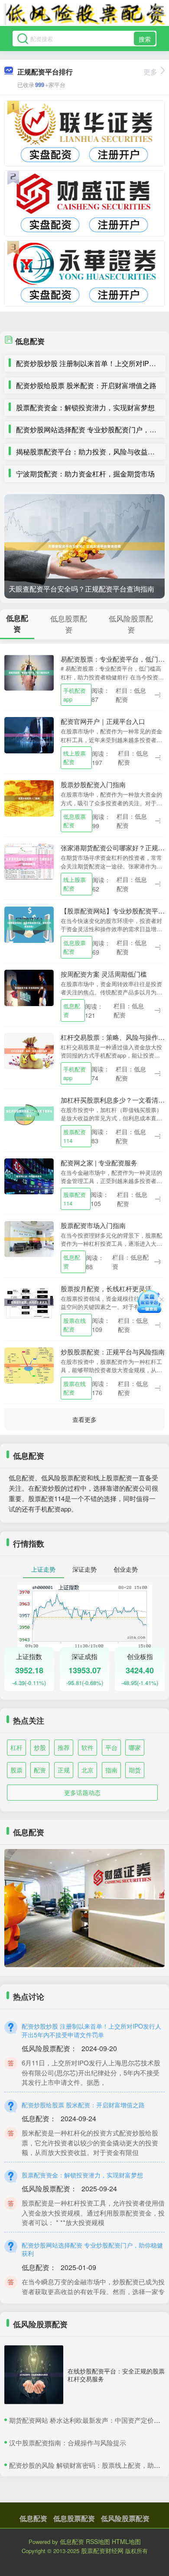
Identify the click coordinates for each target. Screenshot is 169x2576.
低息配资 (72, 1010)
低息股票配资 (75, 821)
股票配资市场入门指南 (93, 1225)
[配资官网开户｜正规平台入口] (29, 734)
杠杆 (16, 1747)
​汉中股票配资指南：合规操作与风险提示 (68, 2443)
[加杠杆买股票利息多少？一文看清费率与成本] (29, 1113)
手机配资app (75, 695)
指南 (111, 1770)
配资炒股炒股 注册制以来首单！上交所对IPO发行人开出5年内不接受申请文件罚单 (91, 2030)
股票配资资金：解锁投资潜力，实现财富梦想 (85, 407)
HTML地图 (126, 2541)
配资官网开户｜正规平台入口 (103, 721)
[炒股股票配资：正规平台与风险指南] (29, 1364)
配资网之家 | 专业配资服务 (99, 1163)
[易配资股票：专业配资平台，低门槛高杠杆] (29, 672)
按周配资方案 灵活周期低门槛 (104, 974)
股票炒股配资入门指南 (93, 784)
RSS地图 (98, 2541)
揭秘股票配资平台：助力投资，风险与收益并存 (89, 452)
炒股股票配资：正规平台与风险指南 (113, 1352)
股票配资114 (75, 1136)
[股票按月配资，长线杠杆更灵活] (29, 1301)
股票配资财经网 (102, 2550)
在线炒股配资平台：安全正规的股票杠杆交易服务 (116, 2375)
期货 (135, 1770)
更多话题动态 (82, 1792)
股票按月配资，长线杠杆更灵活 (106, 1288)
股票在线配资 (75, 1325)
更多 (150, 72)
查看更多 (84, 1419)
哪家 (135, 1747)
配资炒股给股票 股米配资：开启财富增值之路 (86, 385)
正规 (64, 1770)
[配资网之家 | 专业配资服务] (29, 1176)
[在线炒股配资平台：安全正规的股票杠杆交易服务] (34, 2375)
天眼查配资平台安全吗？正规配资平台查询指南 (81, 589)
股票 (16, 1770)
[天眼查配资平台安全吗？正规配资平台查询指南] (84, 546)
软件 (88, 1747)
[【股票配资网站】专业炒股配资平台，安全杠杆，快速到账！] (29, 924)
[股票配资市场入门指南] (29, 1238)
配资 (40, 1770)
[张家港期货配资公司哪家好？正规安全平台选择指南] (29, 861)
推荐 (64, 1747)
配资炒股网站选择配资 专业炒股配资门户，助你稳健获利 (92, 2249)
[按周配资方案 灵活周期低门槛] (29, 987)
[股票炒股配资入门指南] (29, 798)
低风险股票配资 (125, 2518)
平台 (111, 1747)
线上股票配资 (75, 757)
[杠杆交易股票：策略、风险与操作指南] (29, 1050)
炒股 (40, 1747)
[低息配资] (85, 14)
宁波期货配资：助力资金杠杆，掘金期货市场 (85, 474)
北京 (88, 1770)
